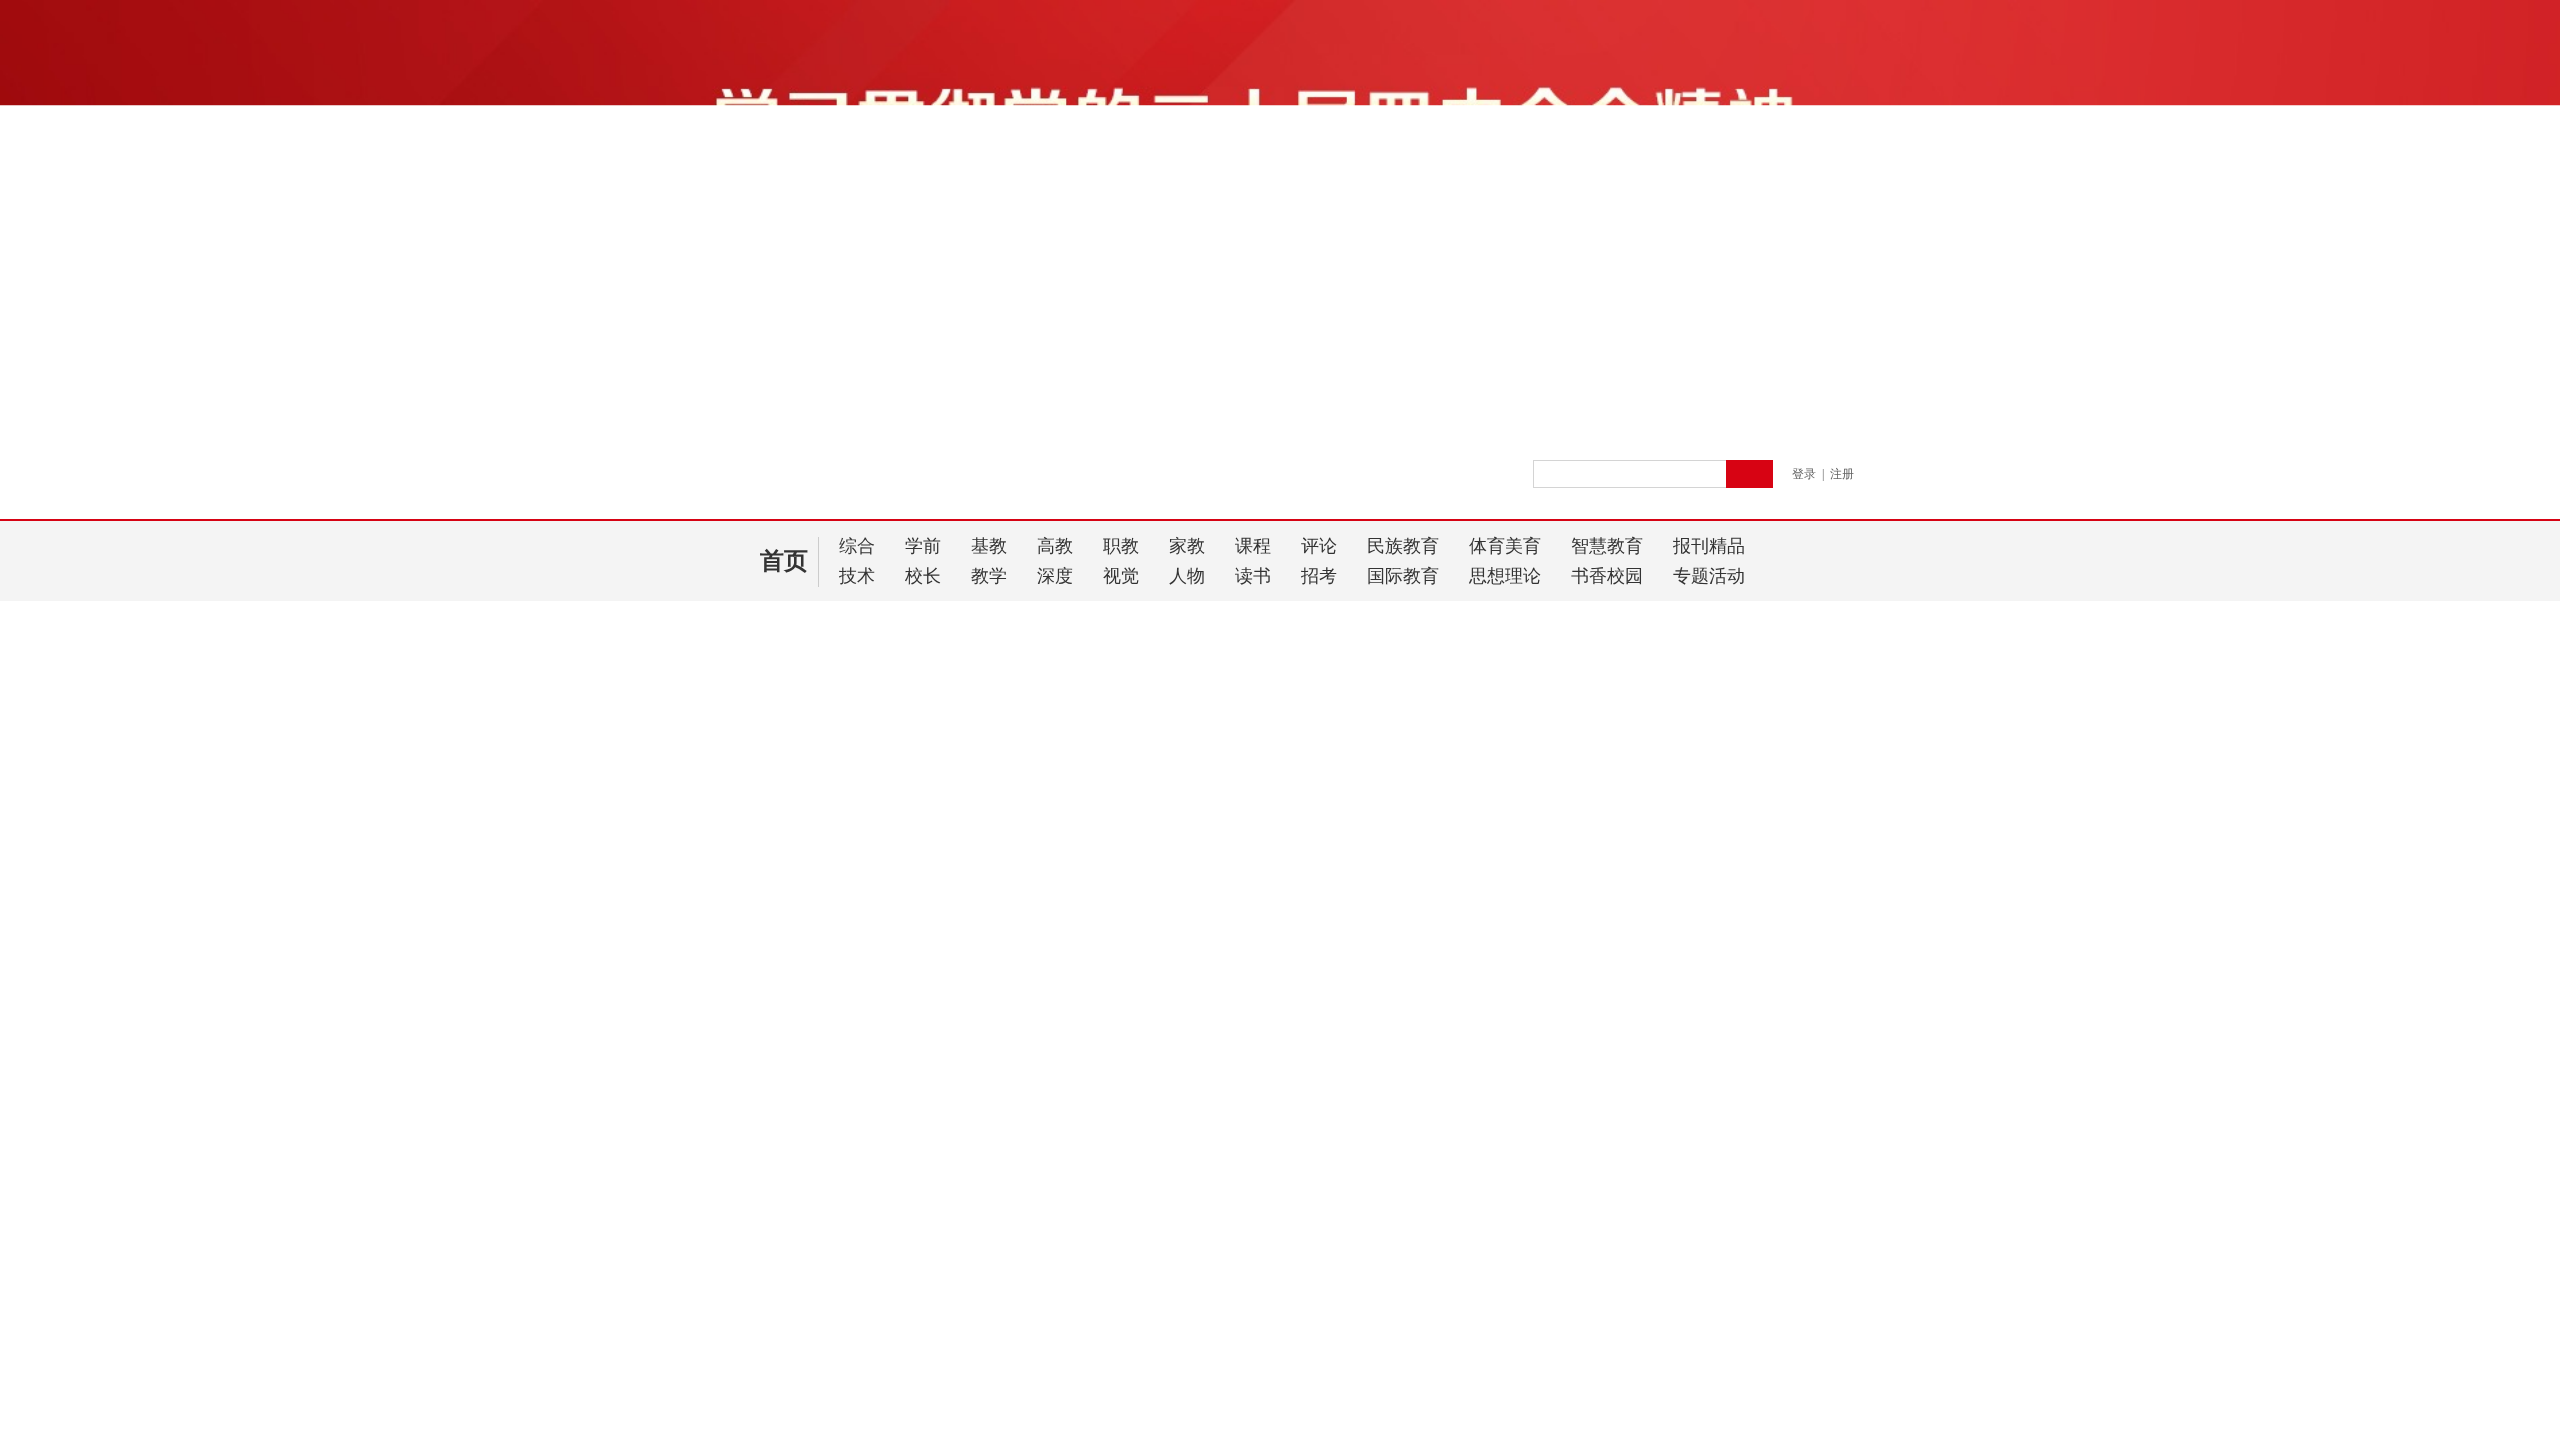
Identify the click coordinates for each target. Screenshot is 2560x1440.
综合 (857, 546)
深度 (1055, 576)
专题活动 (1709, 576)
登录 (1804, 474)
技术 (857, 576)
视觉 (1121, 576)
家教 (1187, 546)
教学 (989, 576)
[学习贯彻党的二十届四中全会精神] (1280, 422)
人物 (1187, 576)
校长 (923, 576)
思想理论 (1505, 576)
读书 (1253, 576)
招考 (1319, 576)
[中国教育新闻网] (961, 483)
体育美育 (1505, 546)
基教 (989, 546)
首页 (784, 561)
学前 (923, 546)
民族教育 (1403, 546)
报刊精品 (1709, 546)
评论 (1319, 546)
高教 (1055, 546)
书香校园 (1607, 576)
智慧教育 (1607, 546)
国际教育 (1403, 576)
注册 (1842, 474)
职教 (1121, 546)
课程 (1253, 546)
